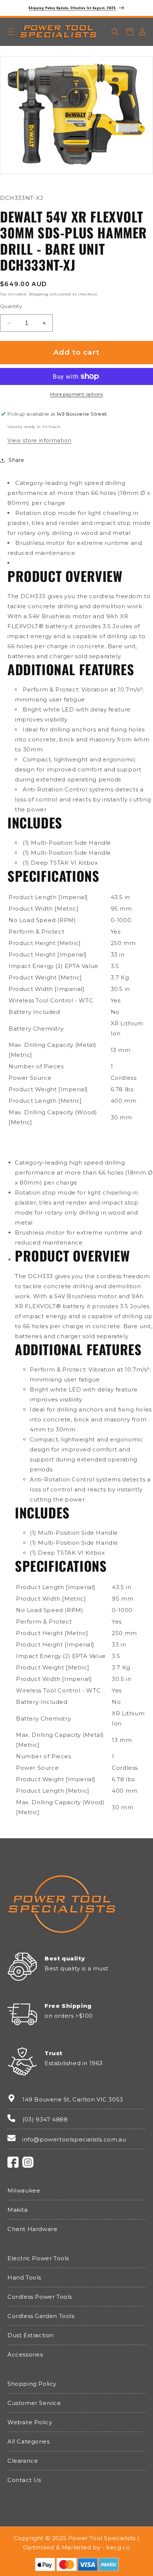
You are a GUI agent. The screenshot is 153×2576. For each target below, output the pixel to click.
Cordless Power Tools (40, 2297)
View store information (39, 441)
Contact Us (24, 2480)
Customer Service (34, 2403)
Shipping (38, 294)
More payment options (76, 394)
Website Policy (30, 2422)
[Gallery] (76, 113)
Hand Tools (24, 2277)
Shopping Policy (32, 2384)
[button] (11, 32)
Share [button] (17, 460)
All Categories (28, 2441)
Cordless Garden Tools (41, 2316)
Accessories (25, 2354)
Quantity (11, 306)
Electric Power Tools (38, 2258)
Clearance (23, 2461)
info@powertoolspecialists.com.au (74, 2139)
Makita (18, 2210)
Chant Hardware (32, 2229)
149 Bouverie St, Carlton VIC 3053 (73, 2099)
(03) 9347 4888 (45, 2119)
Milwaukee (24, 2190)
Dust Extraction (31, 2335)
